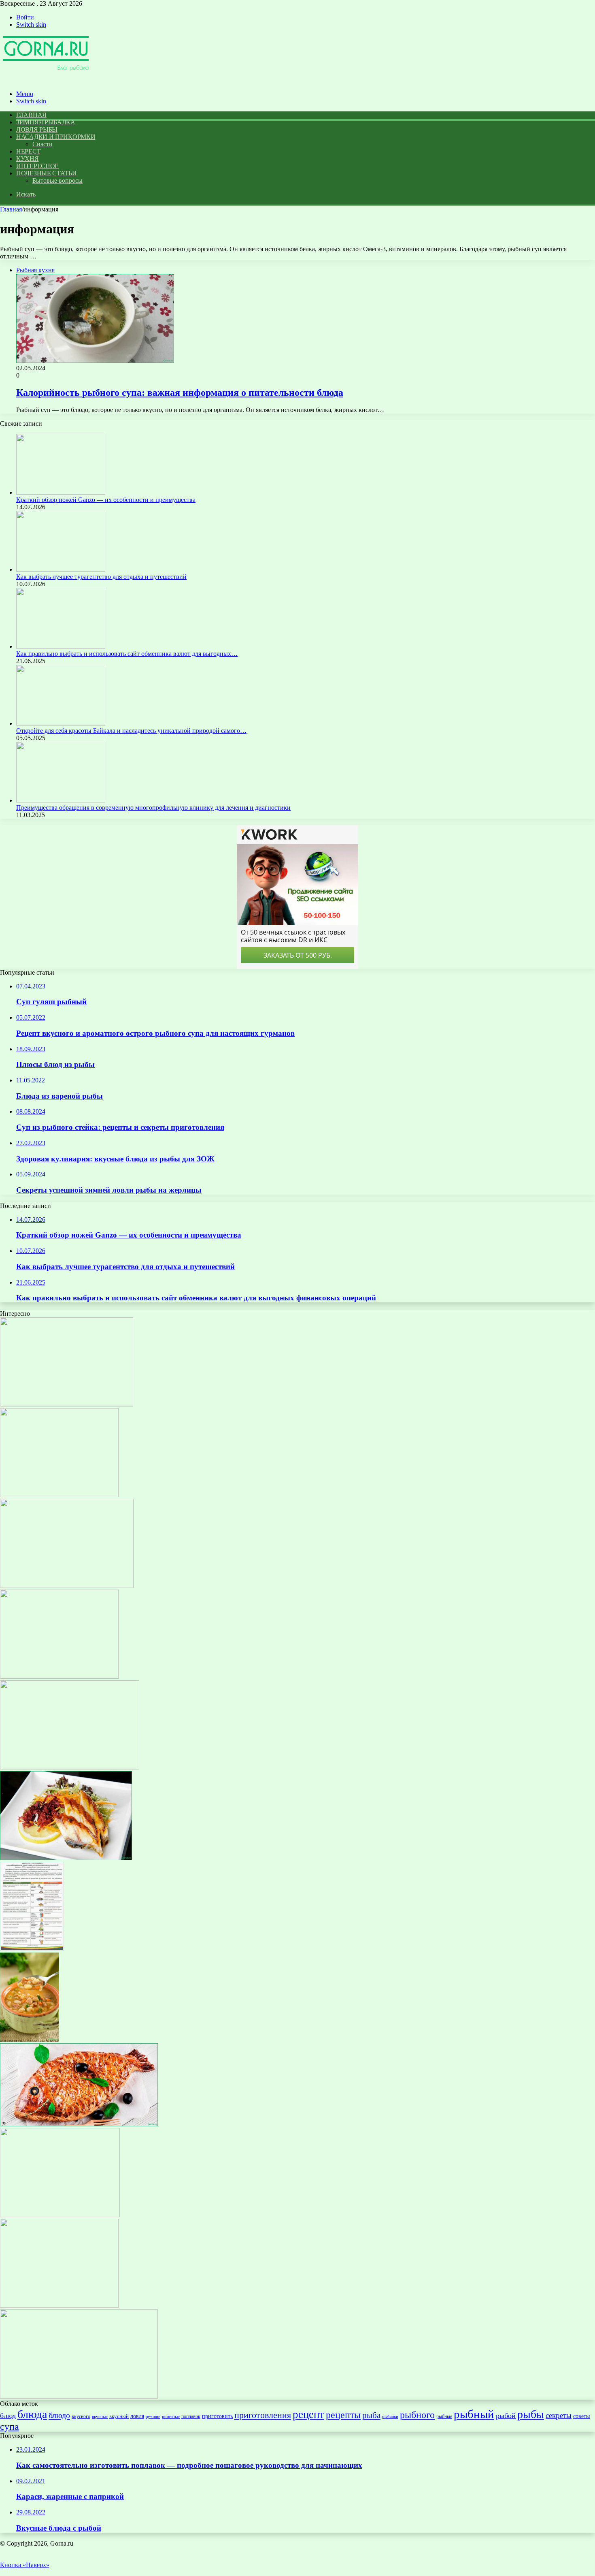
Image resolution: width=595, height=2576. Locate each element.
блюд (8, 2416)
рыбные (444, 2416)
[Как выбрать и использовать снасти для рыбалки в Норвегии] (67, 1586)
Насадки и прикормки (56, 137)
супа (10, 2426)
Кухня (28, 159)
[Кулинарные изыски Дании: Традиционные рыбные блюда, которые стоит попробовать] (66, 1858)
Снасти (42, 144)
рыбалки (390, 2417)
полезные (171, 2417)
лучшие (153, 2416)
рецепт (308, 2414)
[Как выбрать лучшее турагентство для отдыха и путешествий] (61, 569)
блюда (32, 2414)
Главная (11, 209)
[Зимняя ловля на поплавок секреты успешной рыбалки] (59, 2306)
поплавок (191, 2416)
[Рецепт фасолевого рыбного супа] (30, 2039)
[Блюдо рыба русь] (79, 2124)
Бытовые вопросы (57, 180)
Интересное (37, 166)
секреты (559, 2415)
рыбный (474, 2414)
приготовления (263, 2415)
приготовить (217, 2416)
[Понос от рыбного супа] (32, 1949)
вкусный (119, 2416)
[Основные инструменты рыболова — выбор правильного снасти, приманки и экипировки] (59, 1676)
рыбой (506, 2416)
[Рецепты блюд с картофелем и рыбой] (67, 1404)
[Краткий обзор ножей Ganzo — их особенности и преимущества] (61, 492)
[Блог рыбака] (46, 80)
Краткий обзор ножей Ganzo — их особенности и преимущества (106, 500)
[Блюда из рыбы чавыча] (70, 1767)
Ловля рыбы (37, 129)
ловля (137, 2416)
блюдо (59, 2415)
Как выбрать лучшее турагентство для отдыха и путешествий (101, 577)
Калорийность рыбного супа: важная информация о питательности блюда (180, 393)
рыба (371, 2415)
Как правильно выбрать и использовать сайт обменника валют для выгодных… (127, 654)
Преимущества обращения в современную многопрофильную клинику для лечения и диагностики (153, 808)
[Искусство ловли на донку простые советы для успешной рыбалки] (79, 2396)
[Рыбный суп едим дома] (59, 1495)
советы (581, 2416)
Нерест (28, 151)
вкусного (81, 2416)
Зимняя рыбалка (46, 122)
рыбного (417, 2415)
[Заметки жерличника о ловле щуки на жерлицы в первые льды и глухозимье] (60, 2215)
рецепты (343, 2415)
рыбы (531, 2414)
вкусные (100, 2416)
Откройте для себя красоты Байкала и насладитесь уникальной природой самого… (131, 731)
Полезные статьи (47, 173)
